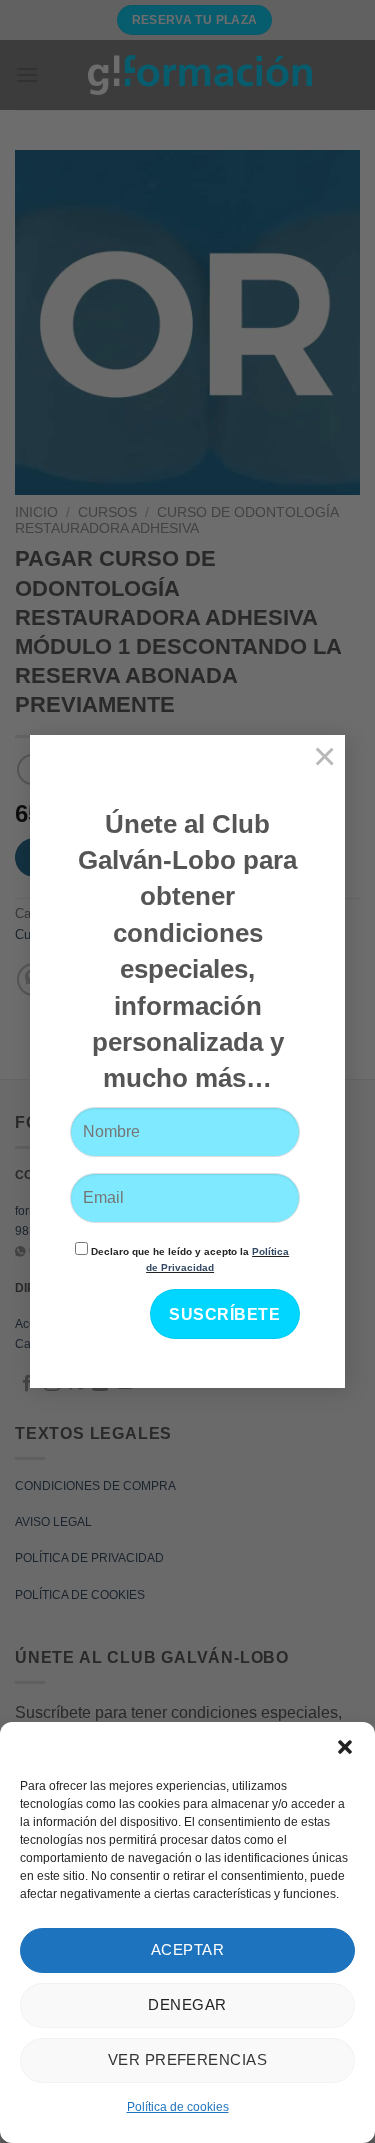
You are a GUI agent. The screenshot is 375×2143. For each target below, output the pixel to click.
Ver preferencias (187, 2059)
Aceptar (187, 1949)
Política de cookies (178, 2107)
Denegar (187, 2004)
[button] (345, 1747)
